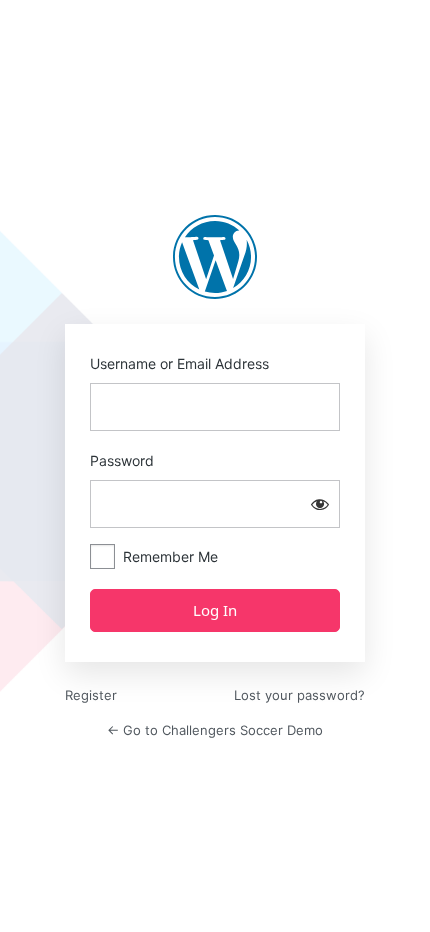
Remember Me (170, 556)
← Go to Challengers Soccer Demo (215, 730)
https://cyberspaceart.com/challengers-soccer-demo (215, 257)
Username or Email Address (179, 363)
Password (122, 460)
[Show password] (320, 504)
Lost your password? (299, 695)
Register (91, 695)
